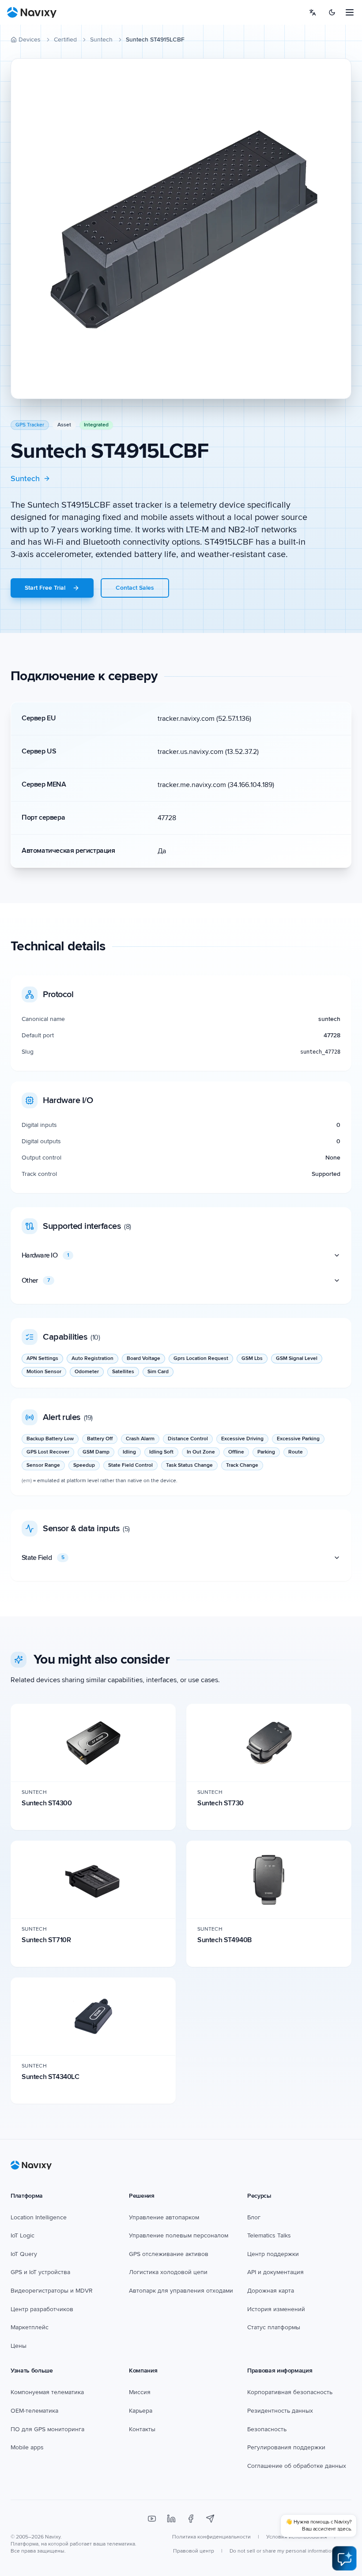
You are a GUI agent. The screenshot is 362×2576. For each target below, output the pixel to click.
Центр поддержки (273, 2254)
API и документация (275, 2272)
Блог (254, 2217)
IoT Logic (23, 2235)
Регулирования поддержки (286, 2447)
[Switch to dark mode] (332, 12)
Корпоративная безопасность (290, 2392)
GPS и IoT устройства (40, 2272)
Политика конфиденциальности (211, 2537)
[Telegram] (210, 2519)
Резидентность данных (280, 2411)
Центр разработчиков (42, 2309)
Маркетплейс (30, 2327)
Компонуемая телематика (47, 2392)
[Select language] (313, 12)
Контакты (142, 2429)
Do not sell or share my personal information (282, 2551)
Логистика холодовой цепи (168, 2272)
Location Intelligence (39, 2217)
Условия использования (297, 2537)
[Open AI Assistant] (344, 2558)
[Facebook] (191, 2519)
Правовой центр (194, 2551)
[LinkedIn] (171, 2519)
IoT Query (24, 2254)
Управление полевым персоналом (179, 2235)
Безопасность (267, 2429)
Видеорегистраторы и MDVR (52, 2291)
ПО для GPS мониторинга (47, 2429)
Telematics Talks (269, 2235)
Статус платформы (274, 2327)
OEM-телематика (34, 2411)
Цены (19, 2346)
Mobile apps (27, 2447)
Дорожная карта (271, 2291)
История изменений (276, 2309)
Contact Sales (135, 588)
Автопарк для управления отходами (181, 2291)
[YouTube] (152, 2519)
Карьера (141, 2411)
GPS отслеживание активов (169, 2254)
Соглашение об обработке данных (297, 2466)
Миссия (140, 2392)
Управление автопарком (164, 2217)
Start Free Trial (45, 588)
